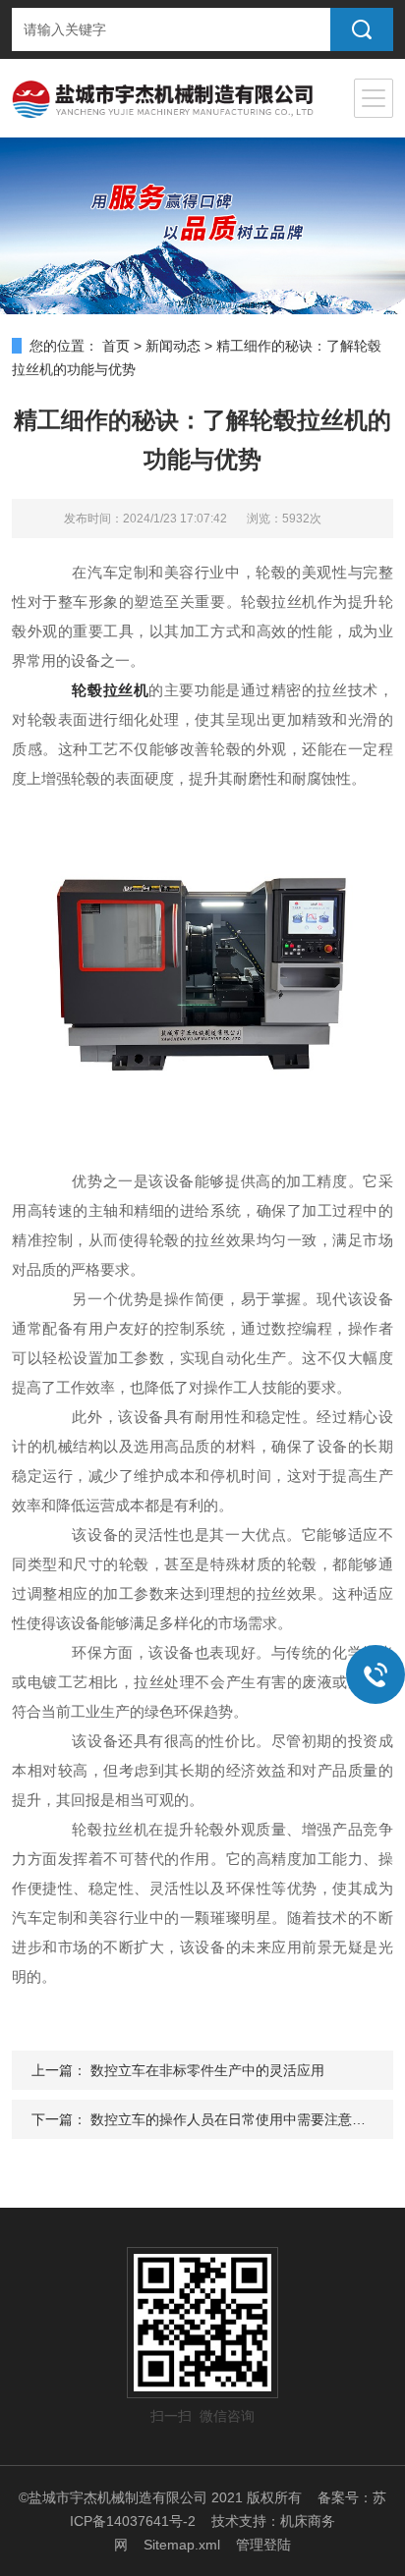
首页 (116, 346)
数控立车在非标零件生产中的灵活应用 (207, 2070)
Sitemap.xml (182, 2545)
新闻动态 (173, 346)
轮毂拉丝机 (110, 690)
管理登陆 (263, 2545)
